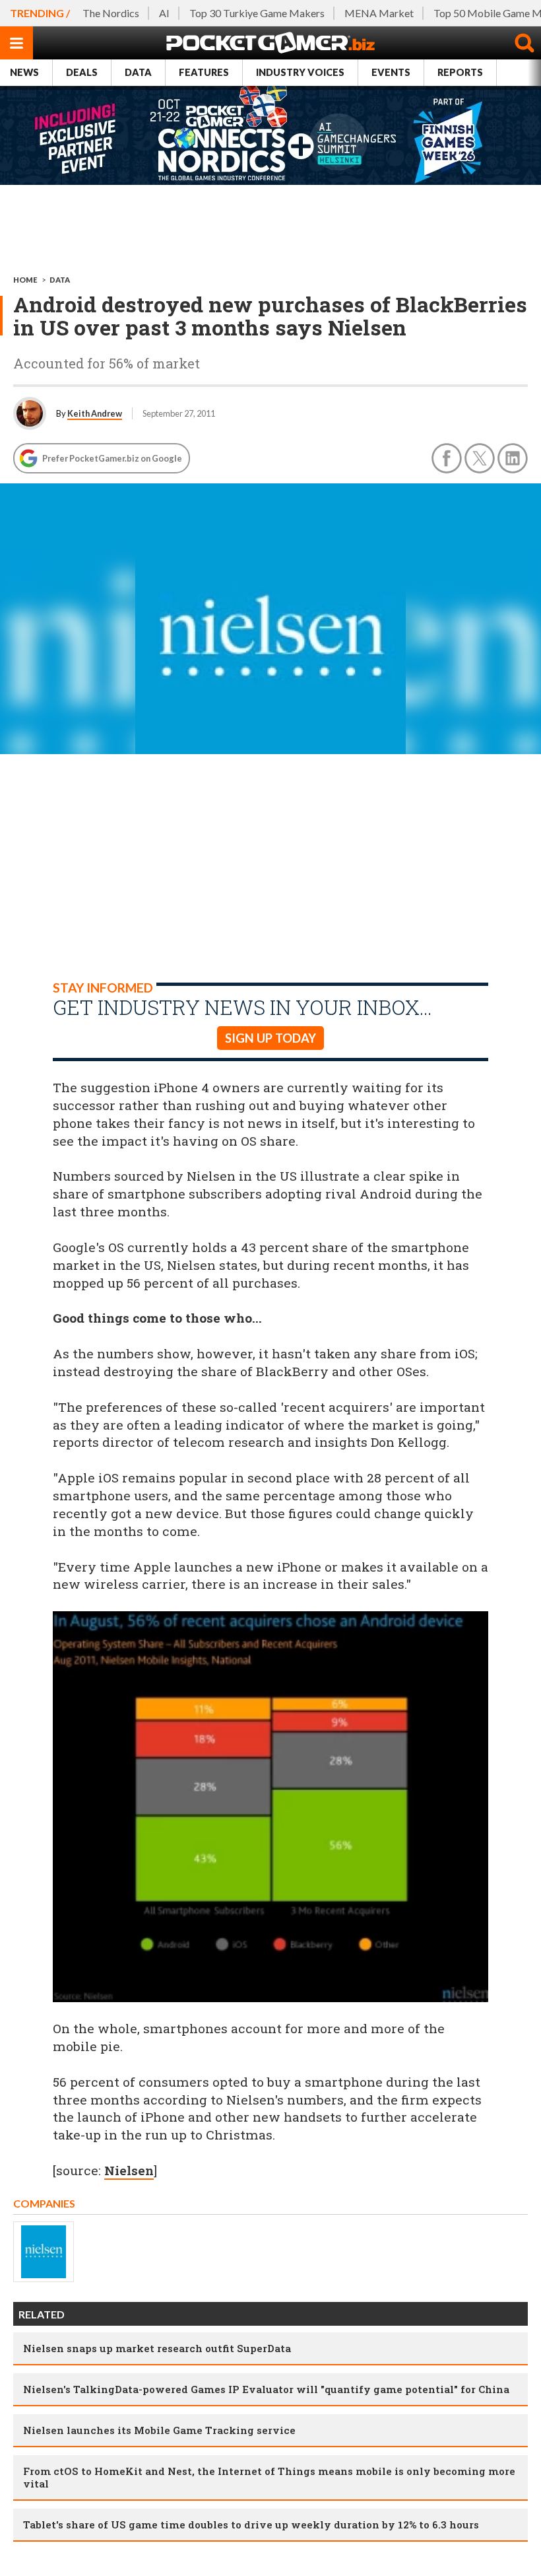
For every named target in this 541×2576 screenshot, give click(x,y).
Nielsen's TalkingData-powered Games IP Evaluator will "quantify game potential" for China (266, 2389)
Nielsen (129, 2170)
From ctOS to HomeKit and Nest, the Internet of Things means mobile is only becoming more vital (269, 2477)
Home (25, 280)
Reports (460, 72)
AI (164, 13)
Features (204, 72)
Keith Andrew (95, 413)
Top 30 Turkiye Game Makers (257, 13)
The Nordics (111, 13)
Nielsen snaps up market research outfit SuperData (157, 2348)
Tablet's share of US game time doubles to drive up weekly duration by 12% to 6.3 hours (251, 2524)
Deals (82, 72)
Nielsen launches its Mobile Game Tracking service (159, 2430)
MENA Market (379, 13)
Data (138, 72)
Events (391, 72)
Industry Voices (300, 72)
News (24, 72)
